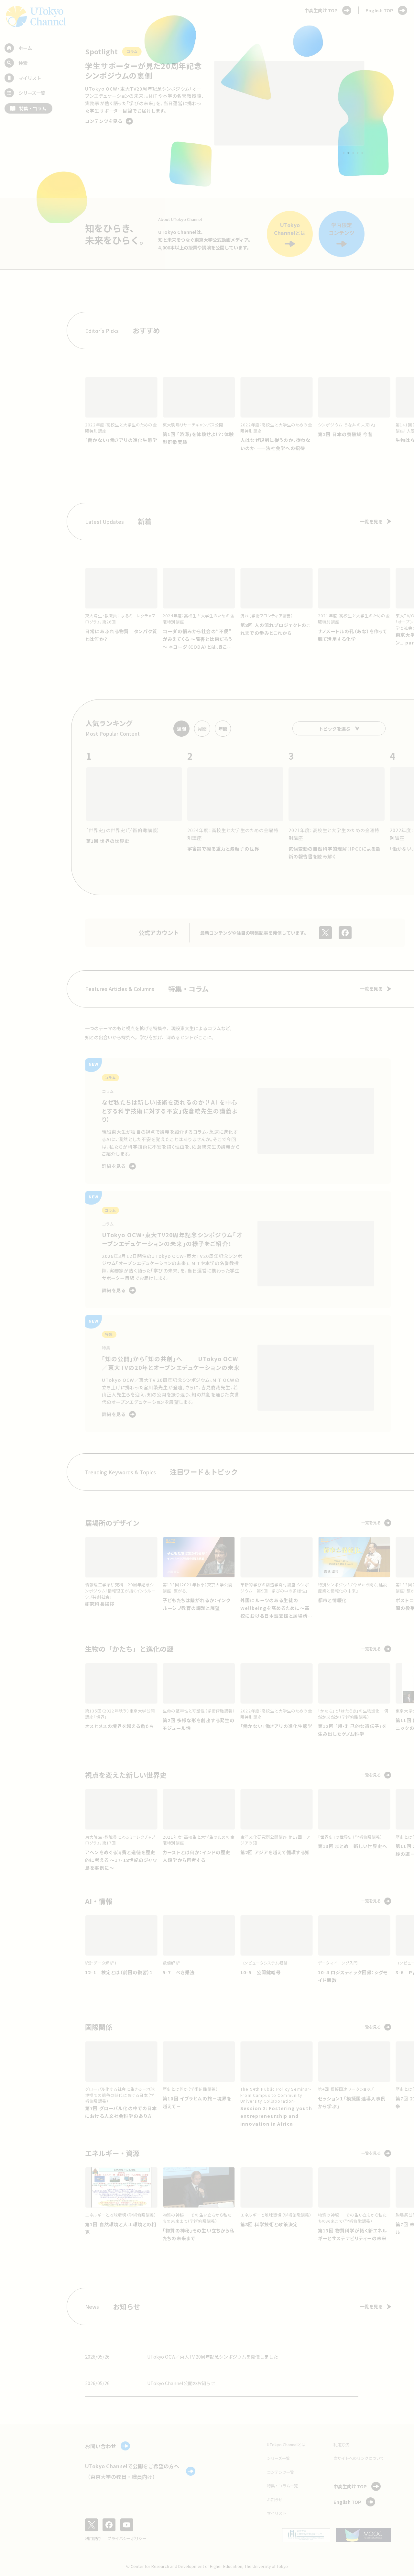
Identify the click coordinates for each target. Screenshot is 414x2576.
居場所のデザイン (112, 1523)
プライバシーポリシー (127, 2538)
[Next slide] (378, 104)
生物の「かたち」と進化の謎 (129, 1649)
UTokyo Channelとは (286, 2445)
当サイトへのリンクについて (359, 2458)
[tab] (344, 153)
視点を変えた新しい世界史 (126, 1775)
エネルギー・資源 (112, 2153)
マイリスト (277, 2513)
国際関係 (99, 2027)
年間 (223, 729)
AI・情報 (99, 1901)
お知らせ (275, 2500)
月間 (202, 729)
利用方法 (341, 2445)
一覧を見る (371, 522)
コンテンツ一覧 (280, 2472)
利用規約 (93, 2538)
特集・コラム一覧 (282, 2486)
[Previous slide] (71, 104)
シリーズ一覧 (278, 2458)
